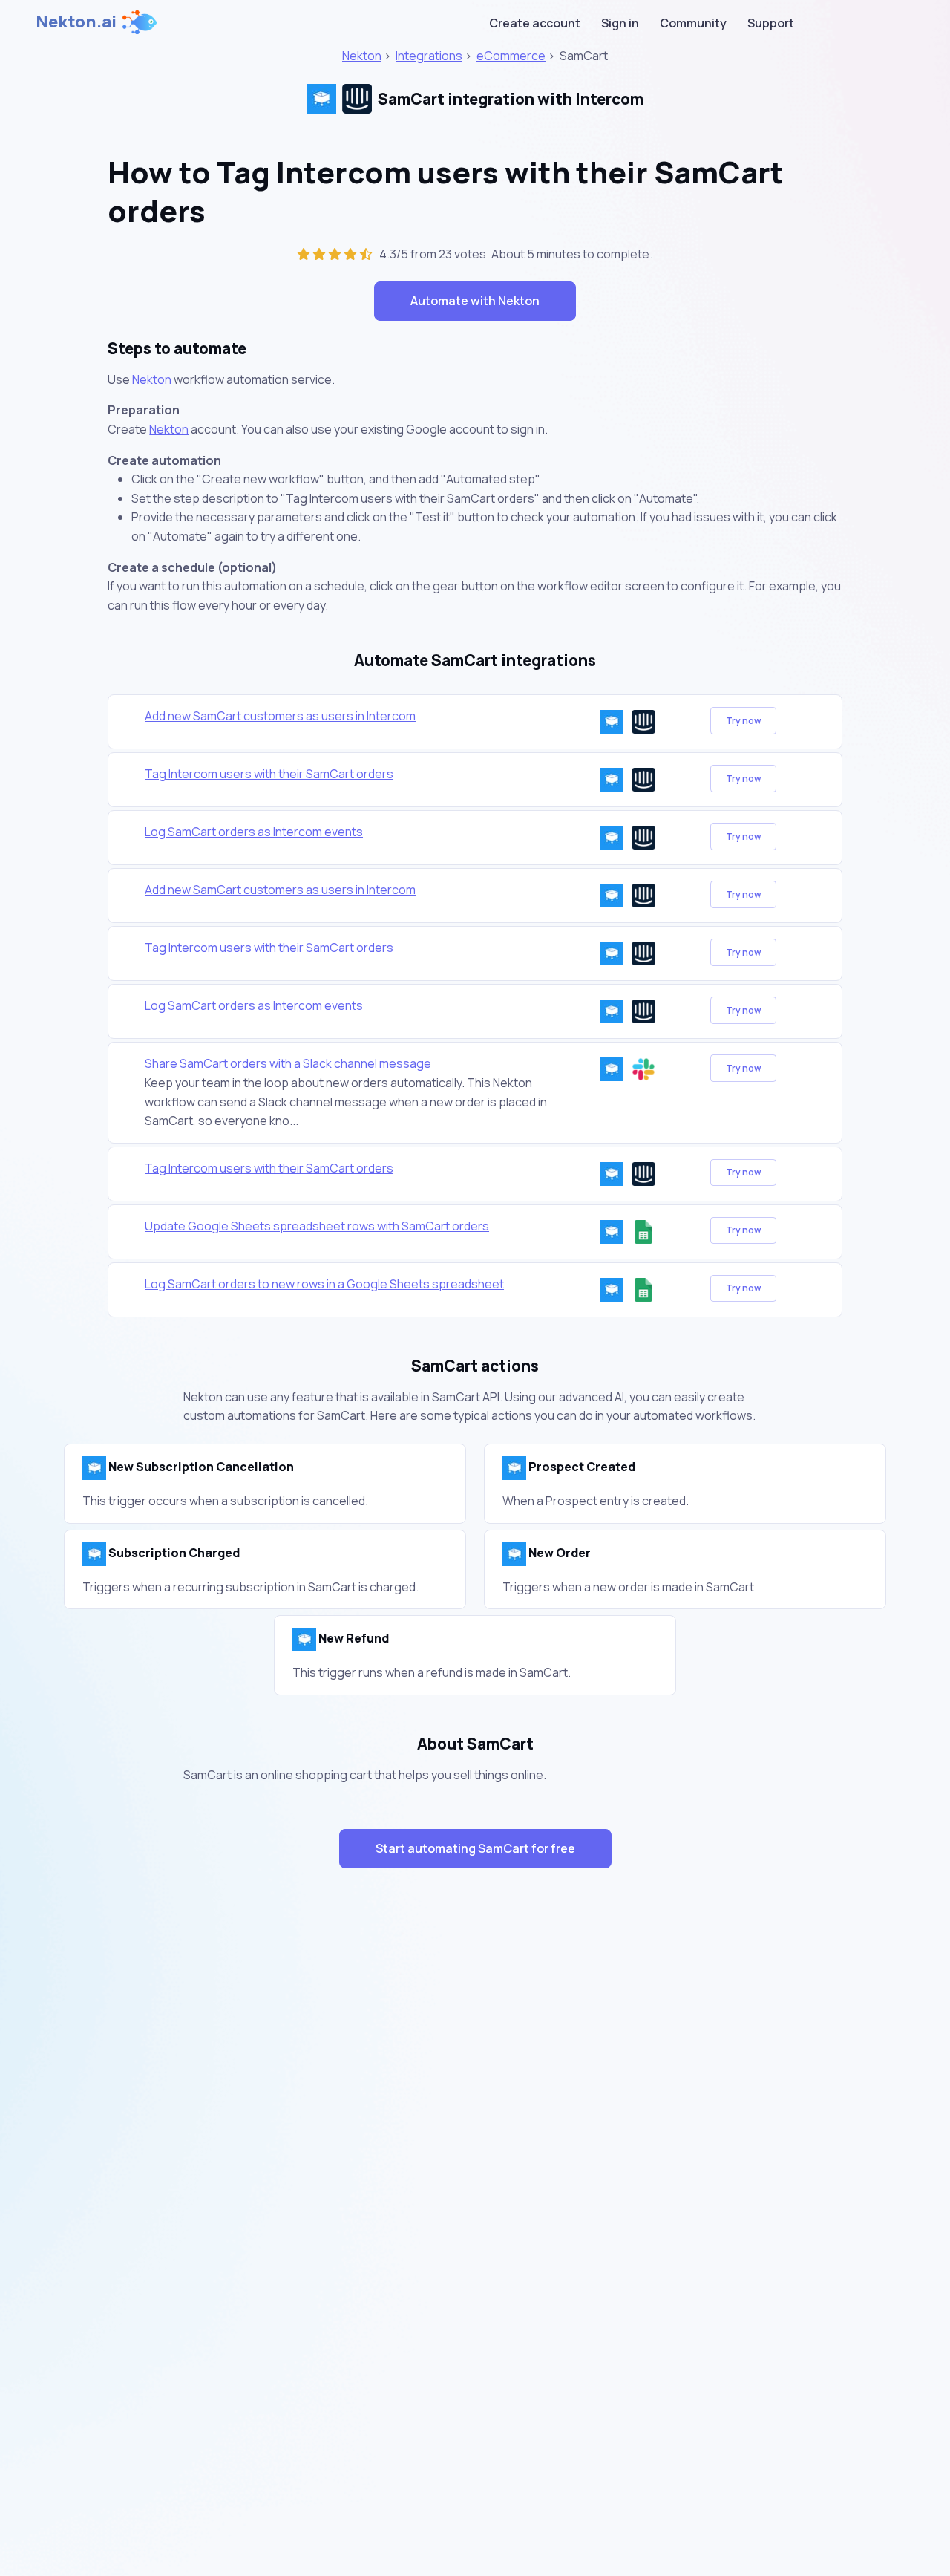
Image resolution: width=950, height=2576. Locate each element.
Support (771, 23)
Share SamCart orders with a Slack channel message (288, 1063)
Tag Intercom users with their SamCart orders (269, 774)
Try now (743, 721)
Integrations (429, 56)
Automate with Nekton (475, 301)
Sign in (620, 23)
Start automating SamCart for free (475, 1848)
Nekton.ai (76, 22)
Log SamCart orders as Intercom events (254, 832)
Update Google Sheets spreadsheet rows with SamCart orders (317, 1226)
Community (693, 23)
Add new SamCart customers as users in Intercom (280, 716)
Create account (535, 23)
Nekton (362, 56)
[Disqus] (475, 2145)
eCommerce (511, 56)
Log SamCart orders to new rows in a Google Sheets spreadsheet (324, 1284)
